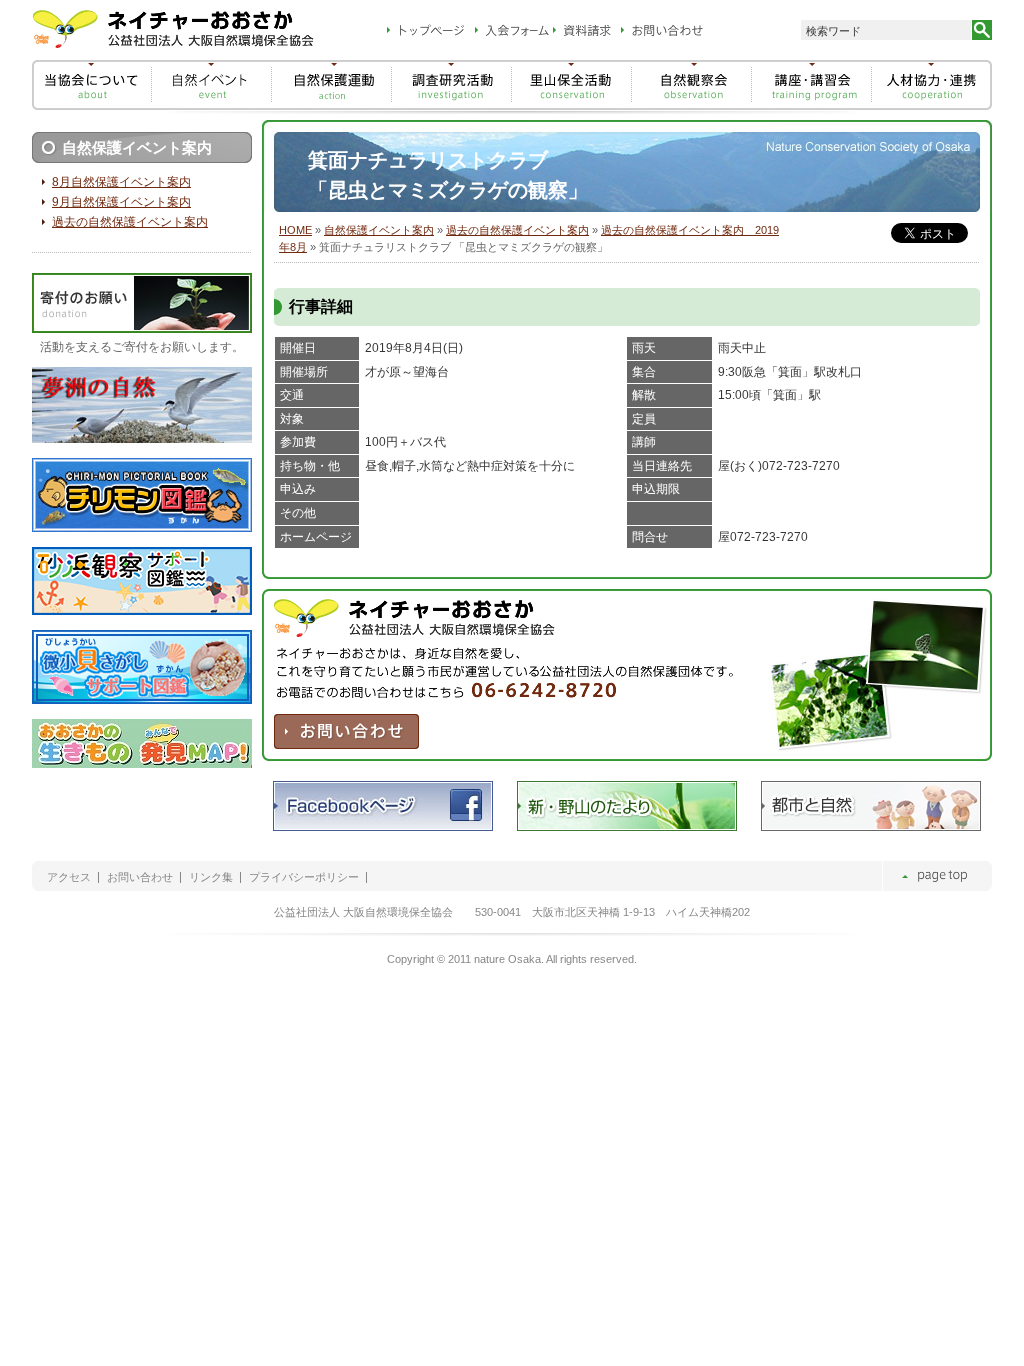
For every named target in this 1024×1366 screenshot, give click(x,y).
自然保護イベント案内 (379, 230)
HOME (295, 230)
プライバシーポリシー (304, 877)
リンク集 (211, 877)
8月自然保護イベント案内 (121, 182)
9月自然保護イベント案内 (121, 202)
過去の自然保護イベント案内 (517, 230)
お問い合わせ (140, 877)
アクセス (69, 877)
